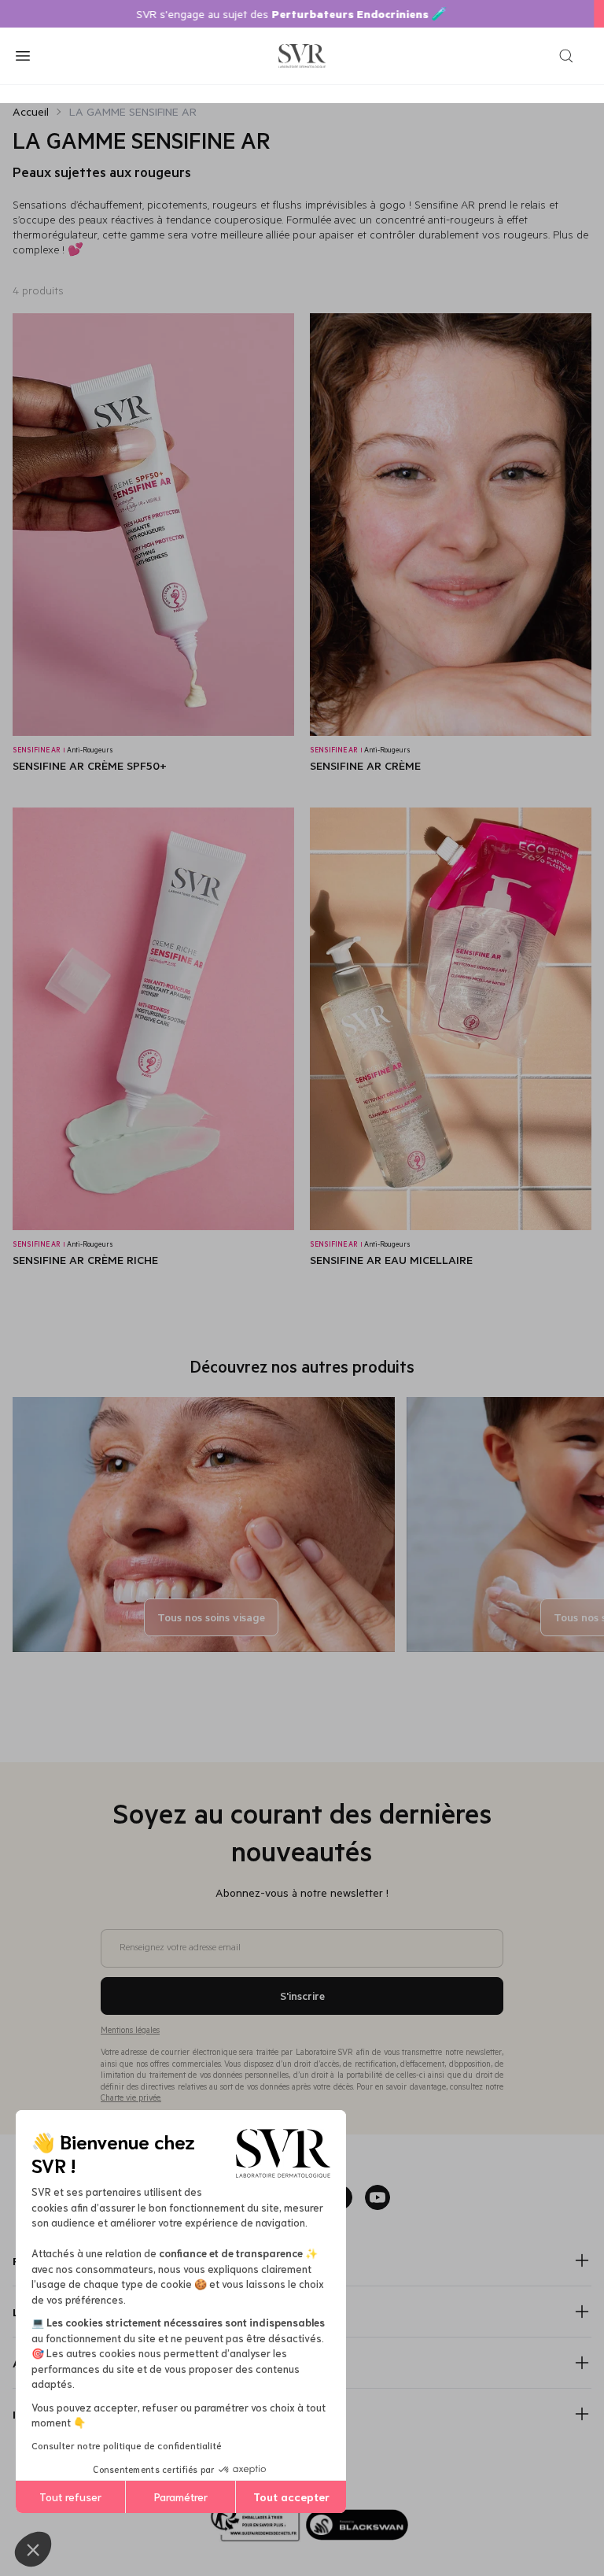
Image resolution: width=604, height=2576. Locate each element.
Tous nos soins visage (211, 1617)
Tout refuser (70, 2497)
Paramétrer (181, 2497)
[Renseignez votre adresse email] (302, 1923)
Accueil (31, 111)
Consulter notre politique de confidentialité (127, 2445)
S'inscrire (302, 1996)
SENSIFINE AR (39, 750)
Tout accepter (291, 2497)
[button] (33, 2549)
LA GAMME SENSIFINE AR (133, 111)
